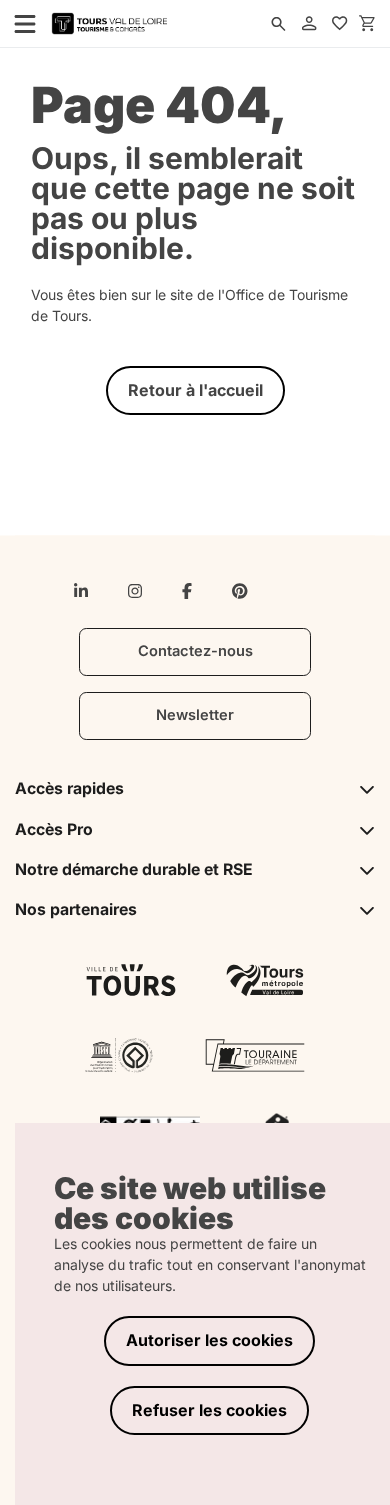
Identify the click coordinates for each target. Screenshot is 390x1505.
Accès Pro (54, 829)
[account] (309, 24)
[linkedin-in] (81, 591)
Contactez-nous (195, 651)
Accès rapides (69, 788)
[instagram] (135, 591)
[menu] (19, 23)
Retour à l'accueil (195, 390)
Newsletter (195, 715)
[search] (278, 24)
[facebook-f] (187, 591)
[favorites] (340, 24)
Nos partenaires (76, 909)
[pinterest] (240, 591)
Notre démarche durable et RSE (134, 869)
